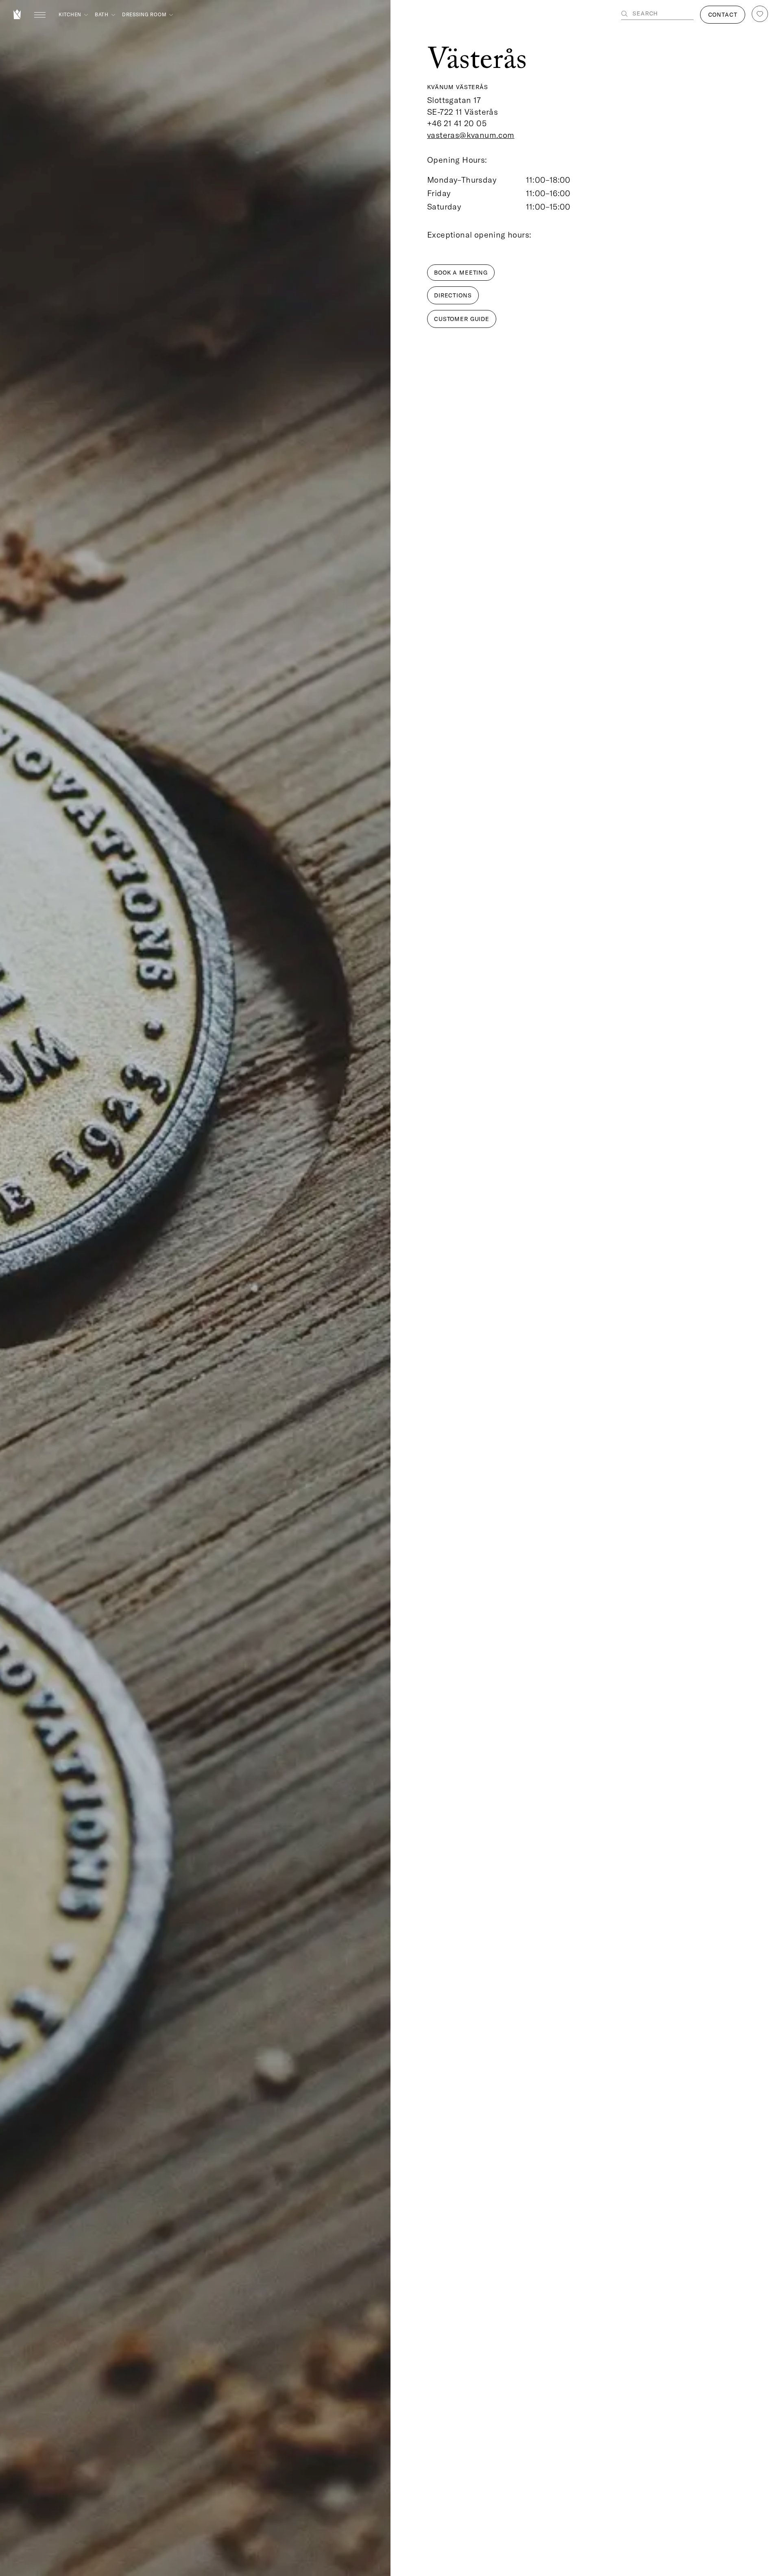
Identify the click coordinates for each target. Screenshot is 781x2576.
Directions (453, 295)
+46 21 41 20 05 (457, 123)
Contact (723, 15)
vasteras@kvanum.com (471, 135)
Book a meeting (461, 273)
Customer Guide (462, 319)
